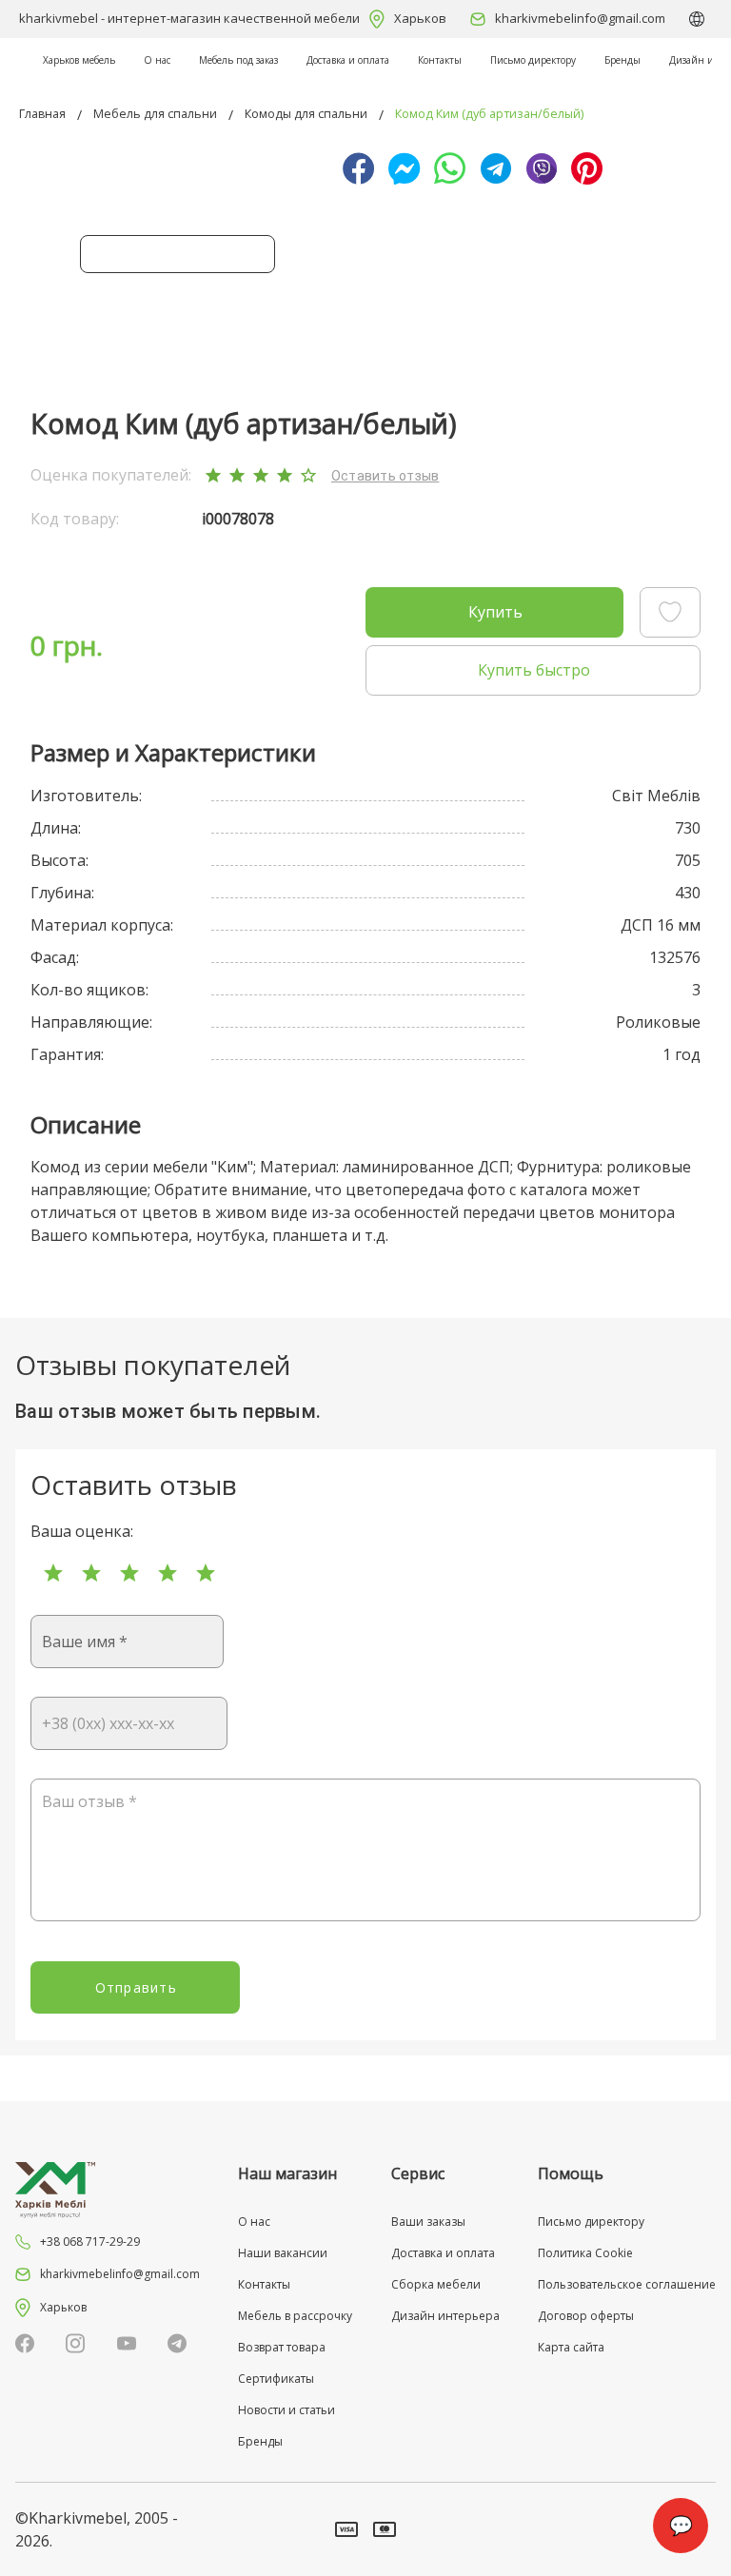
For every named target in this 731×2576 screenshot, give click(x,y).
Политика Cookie (585, 2253)
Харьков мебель (79, 60)
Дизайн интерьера (445, 2316)
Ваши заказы (428, 2222)
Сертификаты (276, 2379)
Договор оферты (586, 2316)
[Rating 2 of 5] (91, 1573)
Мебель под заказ (238, 60)
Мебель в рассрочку (295, 2316)
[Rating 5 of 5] (206, 1573)
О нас (157, 60)
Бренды (622, 60)
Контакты (440, 60)
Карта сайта (571, 2347)
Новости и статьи (286, 2410)
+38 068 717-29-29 (90, 2242)
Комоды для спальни (306, 114)
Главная (42, 114)
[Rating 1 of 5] (53, 1573)
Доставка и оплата (348, 60)
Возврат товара (282, 2347)
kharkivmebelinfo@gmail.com (580, 18)
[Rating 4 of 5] (168, 1573)
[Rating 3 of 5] (129, 1573)
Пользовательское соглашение (627, 2284)
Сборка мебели (436, 2284)
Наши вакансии (283, 2253)
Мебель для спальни (155, 114)
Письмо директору (533, 60)
